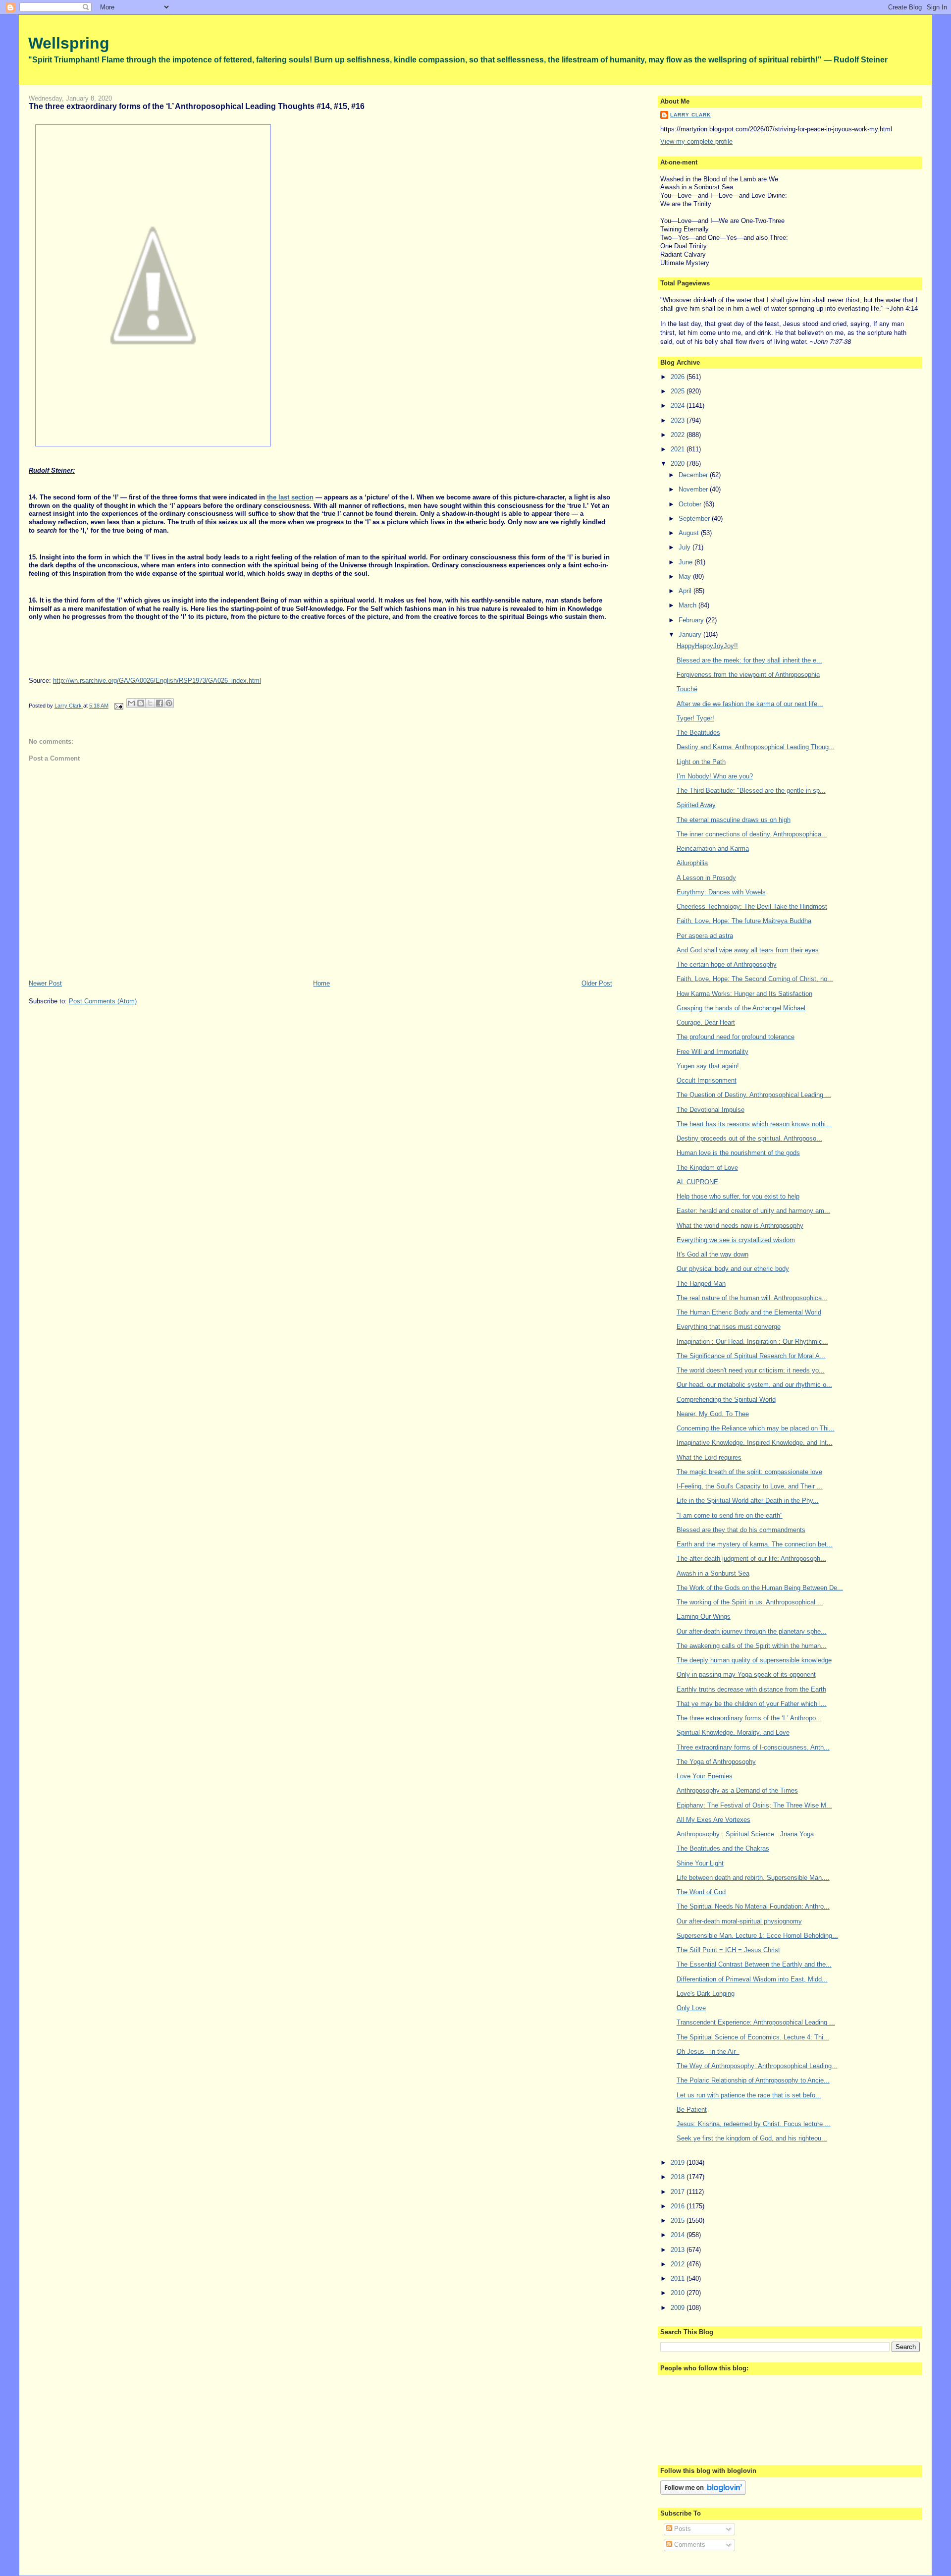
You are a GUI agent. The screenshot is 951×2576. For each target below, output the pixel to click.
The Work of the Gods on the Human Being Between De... (760, 1588)
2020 (679, 464)
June (687, 562)
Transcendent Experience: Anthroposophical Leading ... (756, 2022)
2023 (679, 420)
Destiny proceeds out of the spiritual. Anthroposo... (749, 1138)
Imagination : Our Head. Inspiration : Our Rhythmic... (752, 1342)
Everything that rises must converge (729, 1327)
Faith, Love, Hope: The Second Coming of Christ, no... (755, 979)
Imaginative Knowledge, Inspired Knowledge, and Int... (755, 1443)
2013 (679, 2250)
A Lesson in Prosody (706, 878)
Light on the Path (701, 762)
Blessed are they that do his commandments (741, 1530)
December (694, 475)
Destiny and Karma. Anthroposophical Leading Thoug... (756, 747)
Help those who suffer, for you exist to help (738, 1196)
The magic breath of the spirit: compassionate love (749, 1472)
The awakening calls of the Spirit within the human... (752, 1646)
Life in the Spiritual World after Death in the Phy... (748, 1501)
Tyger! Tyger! (695, 718)
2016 (679, 2206)
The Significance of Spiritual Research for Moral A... (751, 1356)
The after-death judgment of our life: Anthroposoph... (751, 1559)
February (692, 620)
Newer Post (45, 983)
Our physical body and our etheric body (733, 1269)
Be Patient (692, 2110)
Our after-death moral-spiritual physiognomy (739, 1921)
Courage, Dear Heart (706, 1022)
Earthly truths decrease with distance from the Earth (751, 1689)
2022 (679, 435)
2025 (679, 391)
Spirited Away (696, 805)
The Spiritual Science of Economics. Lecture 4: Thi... (753, 2037)
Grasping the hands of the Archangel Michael (741, 1008)
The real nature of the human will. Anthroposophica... (752, 1298)
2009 (679, 2308)
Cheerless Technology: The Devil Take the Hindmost (752, 906)
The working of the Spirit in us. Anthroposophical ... (750, 1602)
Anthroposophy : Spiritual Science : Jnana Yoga (745, 1834)
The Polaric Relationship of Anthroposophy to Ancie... (753, 2080)
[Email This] (131, 703)
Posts (682, 2529)
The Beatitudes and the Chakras (723, 1848)
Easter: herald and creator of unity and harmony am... (753, 1211)
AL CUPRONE (697, 1182)
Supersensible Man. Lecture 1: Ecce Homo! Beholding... (757, 1936)
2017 (679, 2192)
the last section (290, 497)
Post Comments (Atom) (103, 1001)
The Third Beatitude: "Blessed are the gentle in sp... (751, 791)
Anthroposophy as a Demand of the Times (737, 1790)
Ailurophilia (692, 863)
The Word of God (701, 1892)
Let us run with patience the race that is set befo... (749, 2095)
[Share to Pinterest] (169, 703)
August (690, 533)
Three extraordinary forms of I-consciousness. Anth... (753, 1747)
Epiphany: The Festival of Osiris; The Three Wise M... (754, 1805)
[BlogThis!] (141, 703)
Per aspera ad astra (705, 936)
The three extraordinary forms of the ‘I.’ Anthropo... (749, 1718)
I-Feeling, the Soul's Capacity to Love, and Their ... (750, 1486)
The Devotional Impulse (711, 1110)
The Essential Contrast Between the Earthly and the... (754, 1964)
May (686, 576)
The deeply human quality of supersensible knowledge (754, 1660)
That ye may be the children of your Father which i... (752, 1704)
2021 (679, 449)
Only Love (691, 2008)
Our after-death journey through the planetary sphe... (752, 1631)
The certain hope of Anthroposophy (727, 964)
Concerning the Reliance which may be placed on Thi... (756, 1428)
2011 (679, 2278)
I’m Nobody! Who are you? (715, 776)
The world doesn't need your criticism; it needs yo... (751, 1370)
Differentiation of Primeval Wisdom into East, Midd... (752, 1979)
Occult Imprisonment (707, 1080)
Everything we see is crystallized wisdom (736, 1240)
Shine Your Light (700, 1863)
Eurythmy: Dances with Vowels (721, 892)
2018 (679, 2177)
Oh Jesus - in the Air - (708, 2052)
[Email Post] (119, 706)
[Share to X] (150, 703)
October (691, 504)
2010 (679, 2293)
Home (321, 983)
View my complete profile (696, 141)
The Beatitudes (698, 733)
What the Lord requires (709, 1457)
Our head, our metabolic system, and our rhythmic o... (754, 1385)
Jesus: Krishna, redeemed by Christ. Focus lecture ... (754, 2124)
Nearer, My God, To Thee (713, 1414)
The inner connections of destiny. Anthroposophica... (752, 834)
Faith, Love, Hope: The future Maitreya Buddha (744, 921)
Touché (687, 689)
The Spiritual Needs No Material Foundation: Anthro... (753, 1906)
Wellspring (69, 43)
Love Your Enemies (705, 1776)
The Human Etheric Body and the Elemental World (749, 1312)
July (686, 547)
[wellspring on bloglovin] (703, 2493)
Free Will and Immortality (713, 1052)
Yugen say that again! (708, 1066)
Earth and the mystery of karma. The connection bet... (755, 1544)
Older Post (597, 983)
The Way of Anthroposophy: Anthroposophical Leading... (757, 2066)
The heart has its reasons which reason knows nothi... (754, 1124)
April (686, 591)
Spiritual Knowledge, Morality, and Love (733, 1732)
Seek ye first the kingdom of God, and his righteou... (752, 2138)
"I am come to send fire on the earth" (730, 1515)
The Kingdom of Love (707, 1168)
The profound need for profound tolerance (736, 1037)
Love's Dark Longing (706, 1994)
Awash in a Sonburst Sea (713, 1573)
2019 (679, 2163)
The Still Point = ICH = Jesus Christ (728, 1950)
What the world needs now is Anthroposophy (740, 1226)
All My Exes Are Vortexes (713, 1820)
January (691, 634)
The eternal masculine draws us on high (734, 820)
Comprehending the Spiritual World (726, 1399)
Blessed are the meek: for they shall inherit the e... (749, 660)
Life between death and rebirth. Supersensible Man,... (753, 1878)
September (695, 519)
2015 (679, 2220)
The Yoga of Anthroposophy (716, 1762)
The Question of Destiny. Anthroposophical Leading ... (754, 1095)
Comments (689, 2545)
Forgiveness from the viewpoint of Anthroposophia (748, 675)
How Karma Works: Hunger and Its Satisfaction (744, 994)
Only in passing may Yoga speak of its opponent (746, 1674)
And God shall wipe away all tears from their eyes (748, 950)
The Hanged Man (701, 1284)
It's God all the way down (713, 1254)
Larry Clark (690, 115)
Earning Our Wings (704, 1617)
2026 (679, 377)
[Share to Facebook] (159, 703)
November (694, 489)
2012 (679, 2264)
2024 (679, 406)
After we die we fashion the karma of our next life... (750, 704)
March (688, 605)
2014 (679, 2235)
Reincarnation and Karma (713, 849)
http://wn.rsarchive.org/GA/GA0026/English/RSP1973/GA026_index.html (157, 681)
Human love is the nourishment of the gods (738, 1153)
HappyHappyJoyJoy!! (707, 646)
